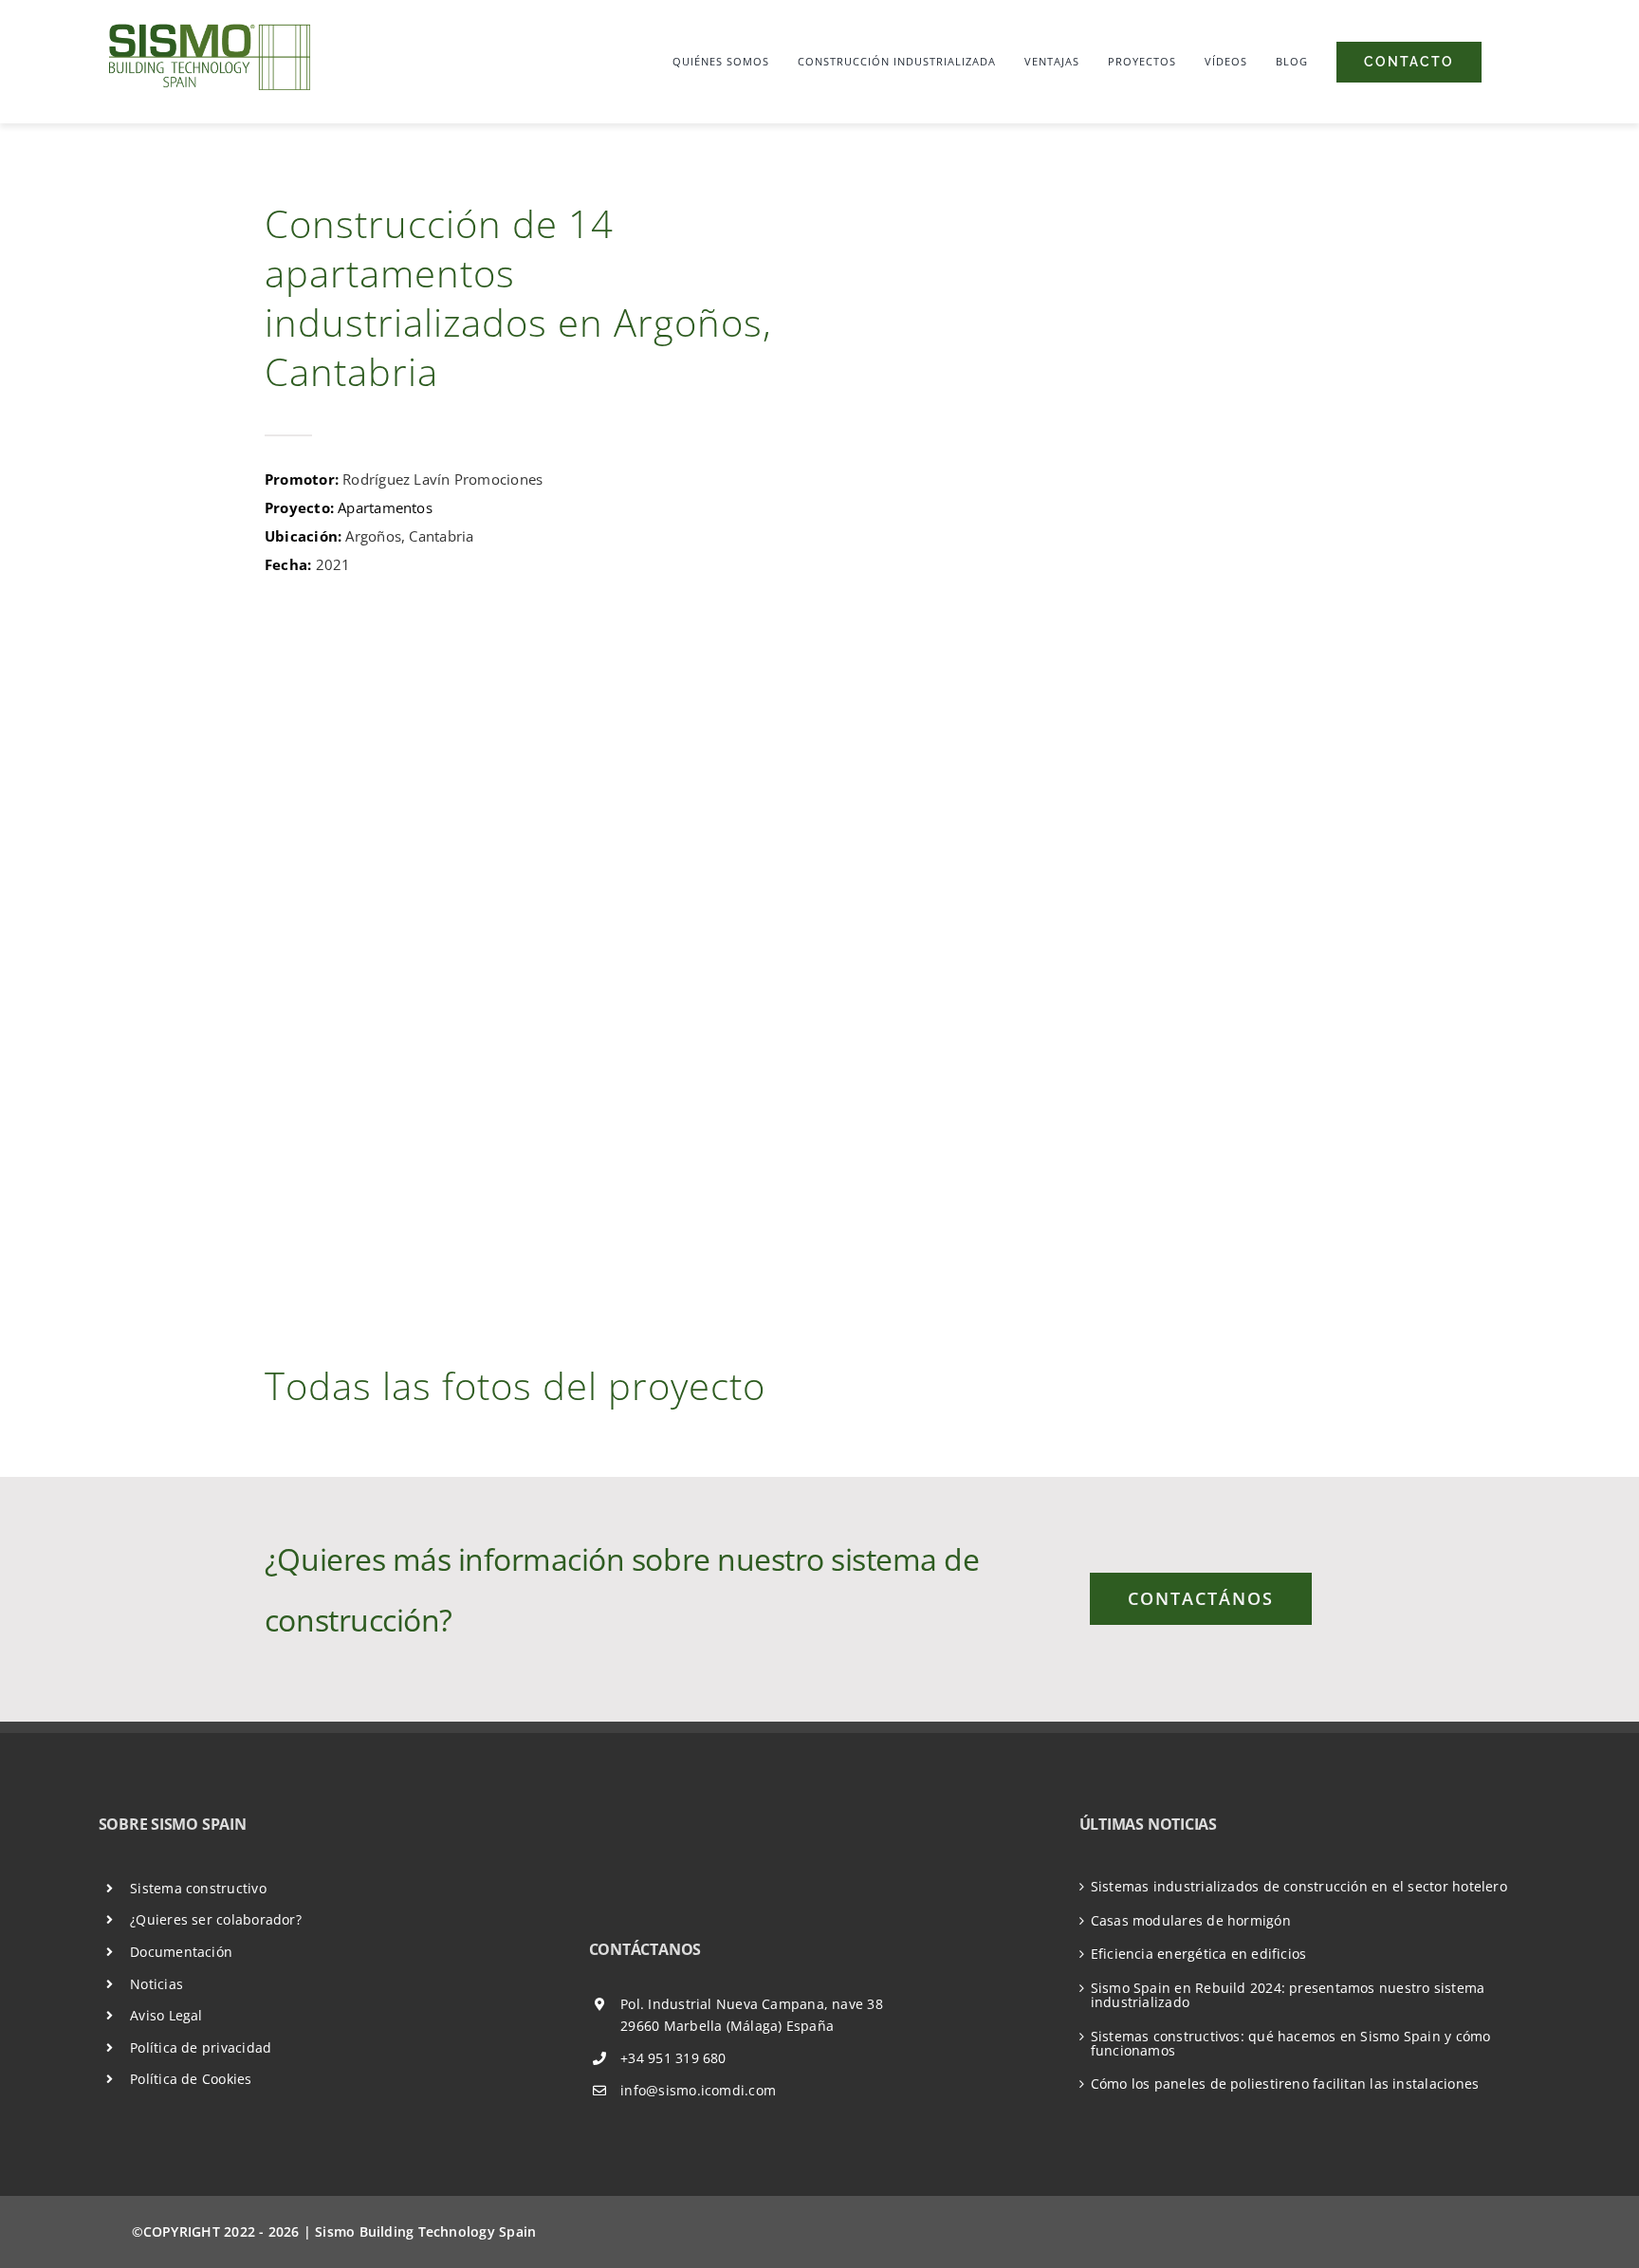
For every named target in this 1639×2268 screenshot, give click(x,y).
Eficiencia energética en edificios (1199, 1954)
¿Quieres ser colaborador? (216, 1919)
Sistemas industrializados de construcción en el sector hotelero (1299, 1886)
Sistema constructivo (198, 1888)
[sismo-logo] (208, 24)
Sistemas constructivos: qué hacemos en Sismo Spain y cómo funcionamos (1291, 2043)
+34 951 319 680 (673, 2058)
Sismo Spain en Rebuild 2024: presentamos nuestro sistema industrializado (1288, 1995)
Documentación (181, 1952)
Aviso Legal (166, 2015)
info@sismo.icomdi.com (698, 2090)
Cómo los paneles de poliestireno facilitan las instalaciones (1285, 2084)
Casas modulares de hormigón (1191, 1920)
